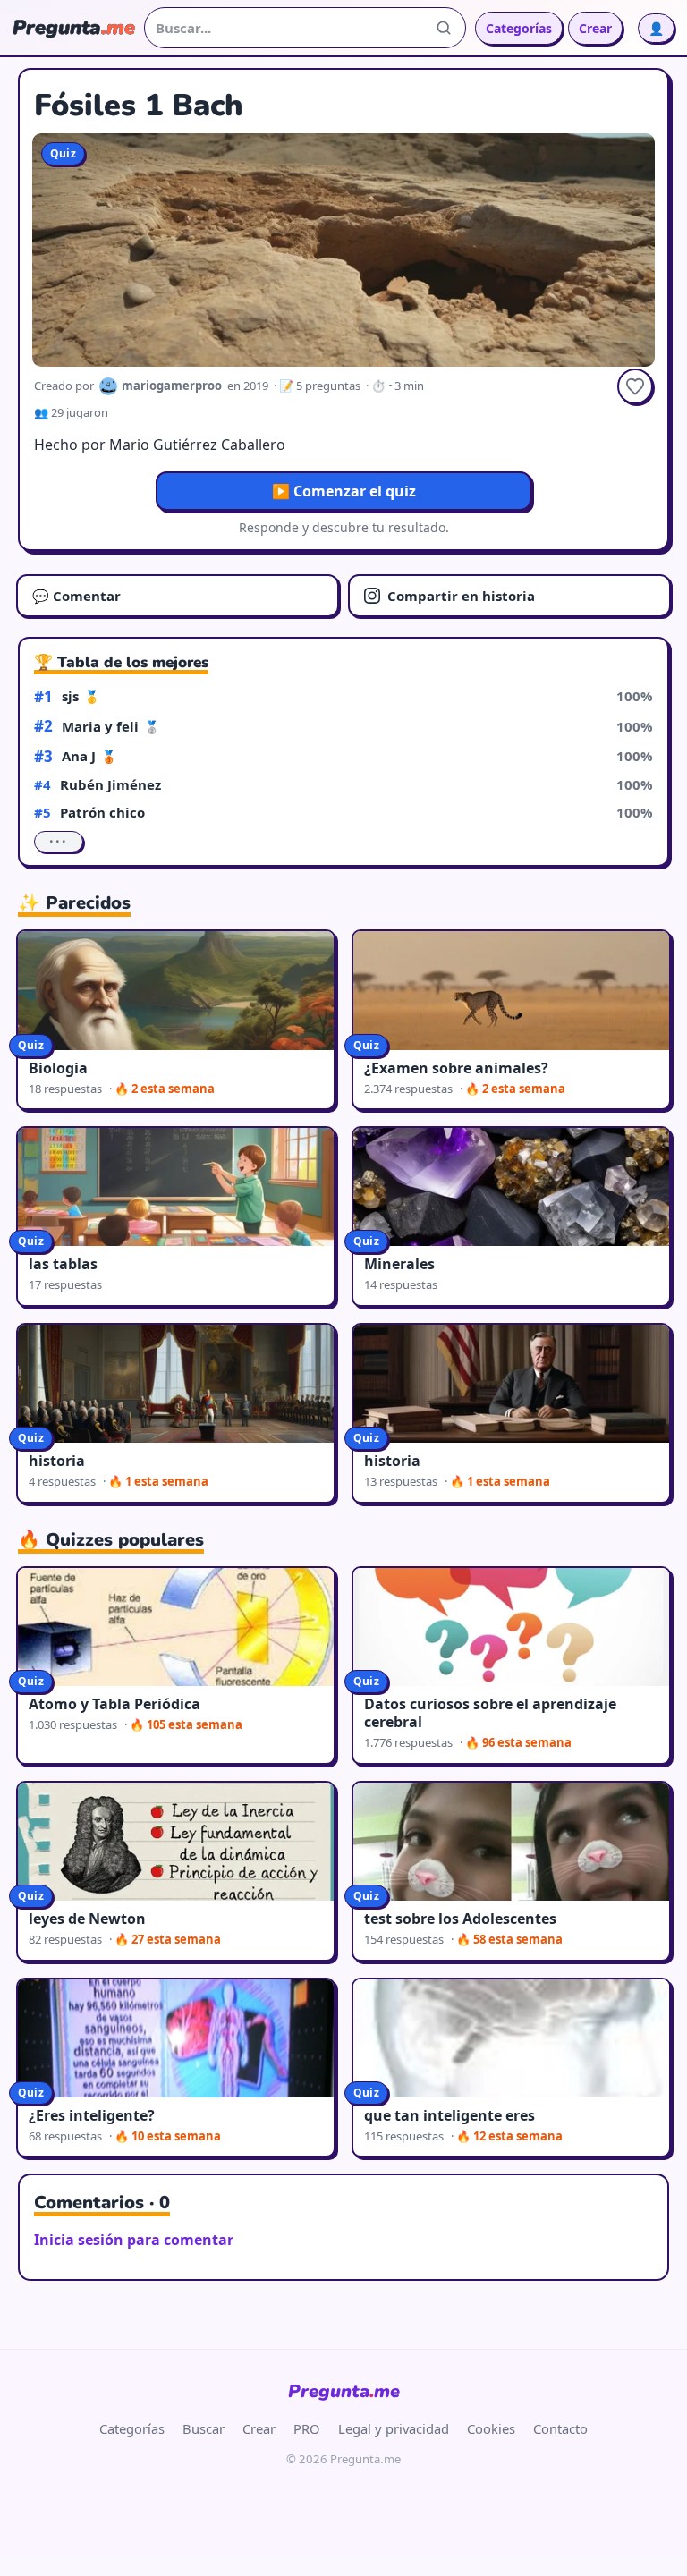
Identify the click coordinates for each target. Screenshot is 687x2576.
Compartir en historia (461, 596)
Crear (595, 28)
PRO (307, 2428)
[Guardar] (635, 386)
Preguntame (344, 2391)
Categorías (519, 28)
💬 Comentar (76, 596)
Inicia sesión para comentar (134, 2240)
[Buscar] (444, 28)
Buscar (204, 2428)
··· (59, 842)
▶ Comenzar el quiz (344, 491)
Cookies (491, 2428)
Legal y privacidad (394, 2428)
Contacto (560, 2428)
